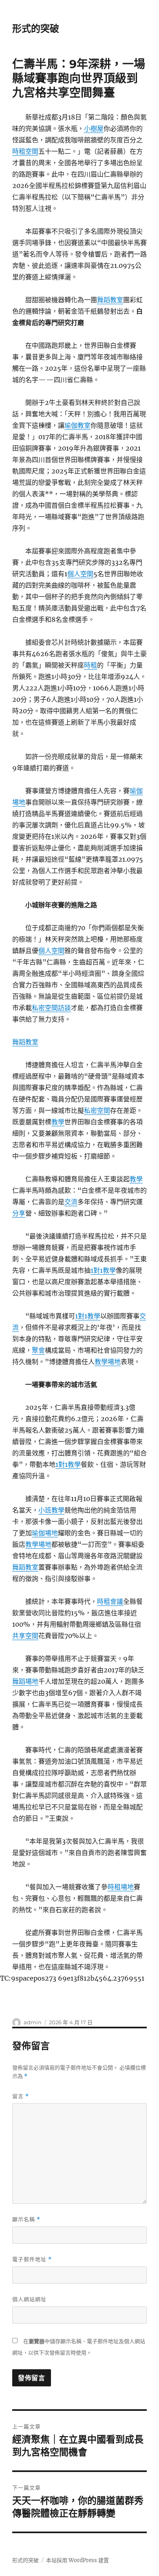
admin (33, 2022)
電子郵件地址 (32, 2259)
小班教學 (51, 1510)
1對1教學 (103, 1270)
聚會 (38, 1350)
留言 (21, 2096)
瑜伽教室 (77, 425)
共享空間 (25, 1636)
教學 (58, 1122)
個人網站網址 (29, 2299)
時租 (91, 665)
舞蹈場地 (25, 1681)
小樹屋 (94, 128)
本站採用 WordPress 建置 (77, 2560)
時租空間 (25, 151)
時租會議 (110, 1601)
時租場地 (121, 1887)
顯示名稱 (26, 2219)
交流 (71, 1202)
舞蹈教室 (110, 300)
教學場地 (108, 1362)
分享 (19, 1213)
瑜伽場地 (45, 1533)
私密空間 (45, 1008)
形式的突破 (36, 29)
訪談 (64, 1008)
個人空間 (80, 574)
